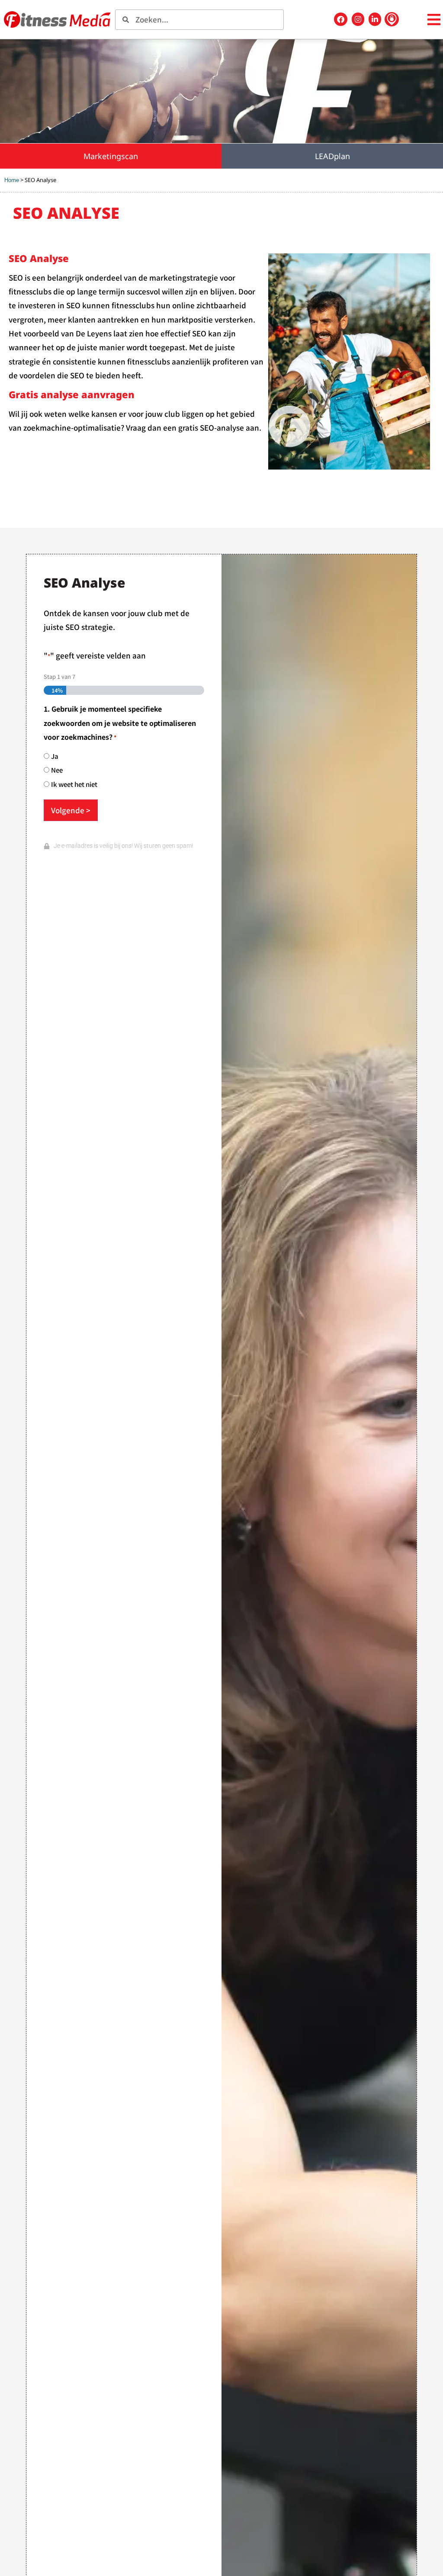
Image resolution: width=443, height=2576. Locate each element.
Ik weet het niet (74, 784)
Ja (55, 756)
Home (12, 180)
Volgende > (71, 810)
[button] (434, 20)
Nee (57, 770)
